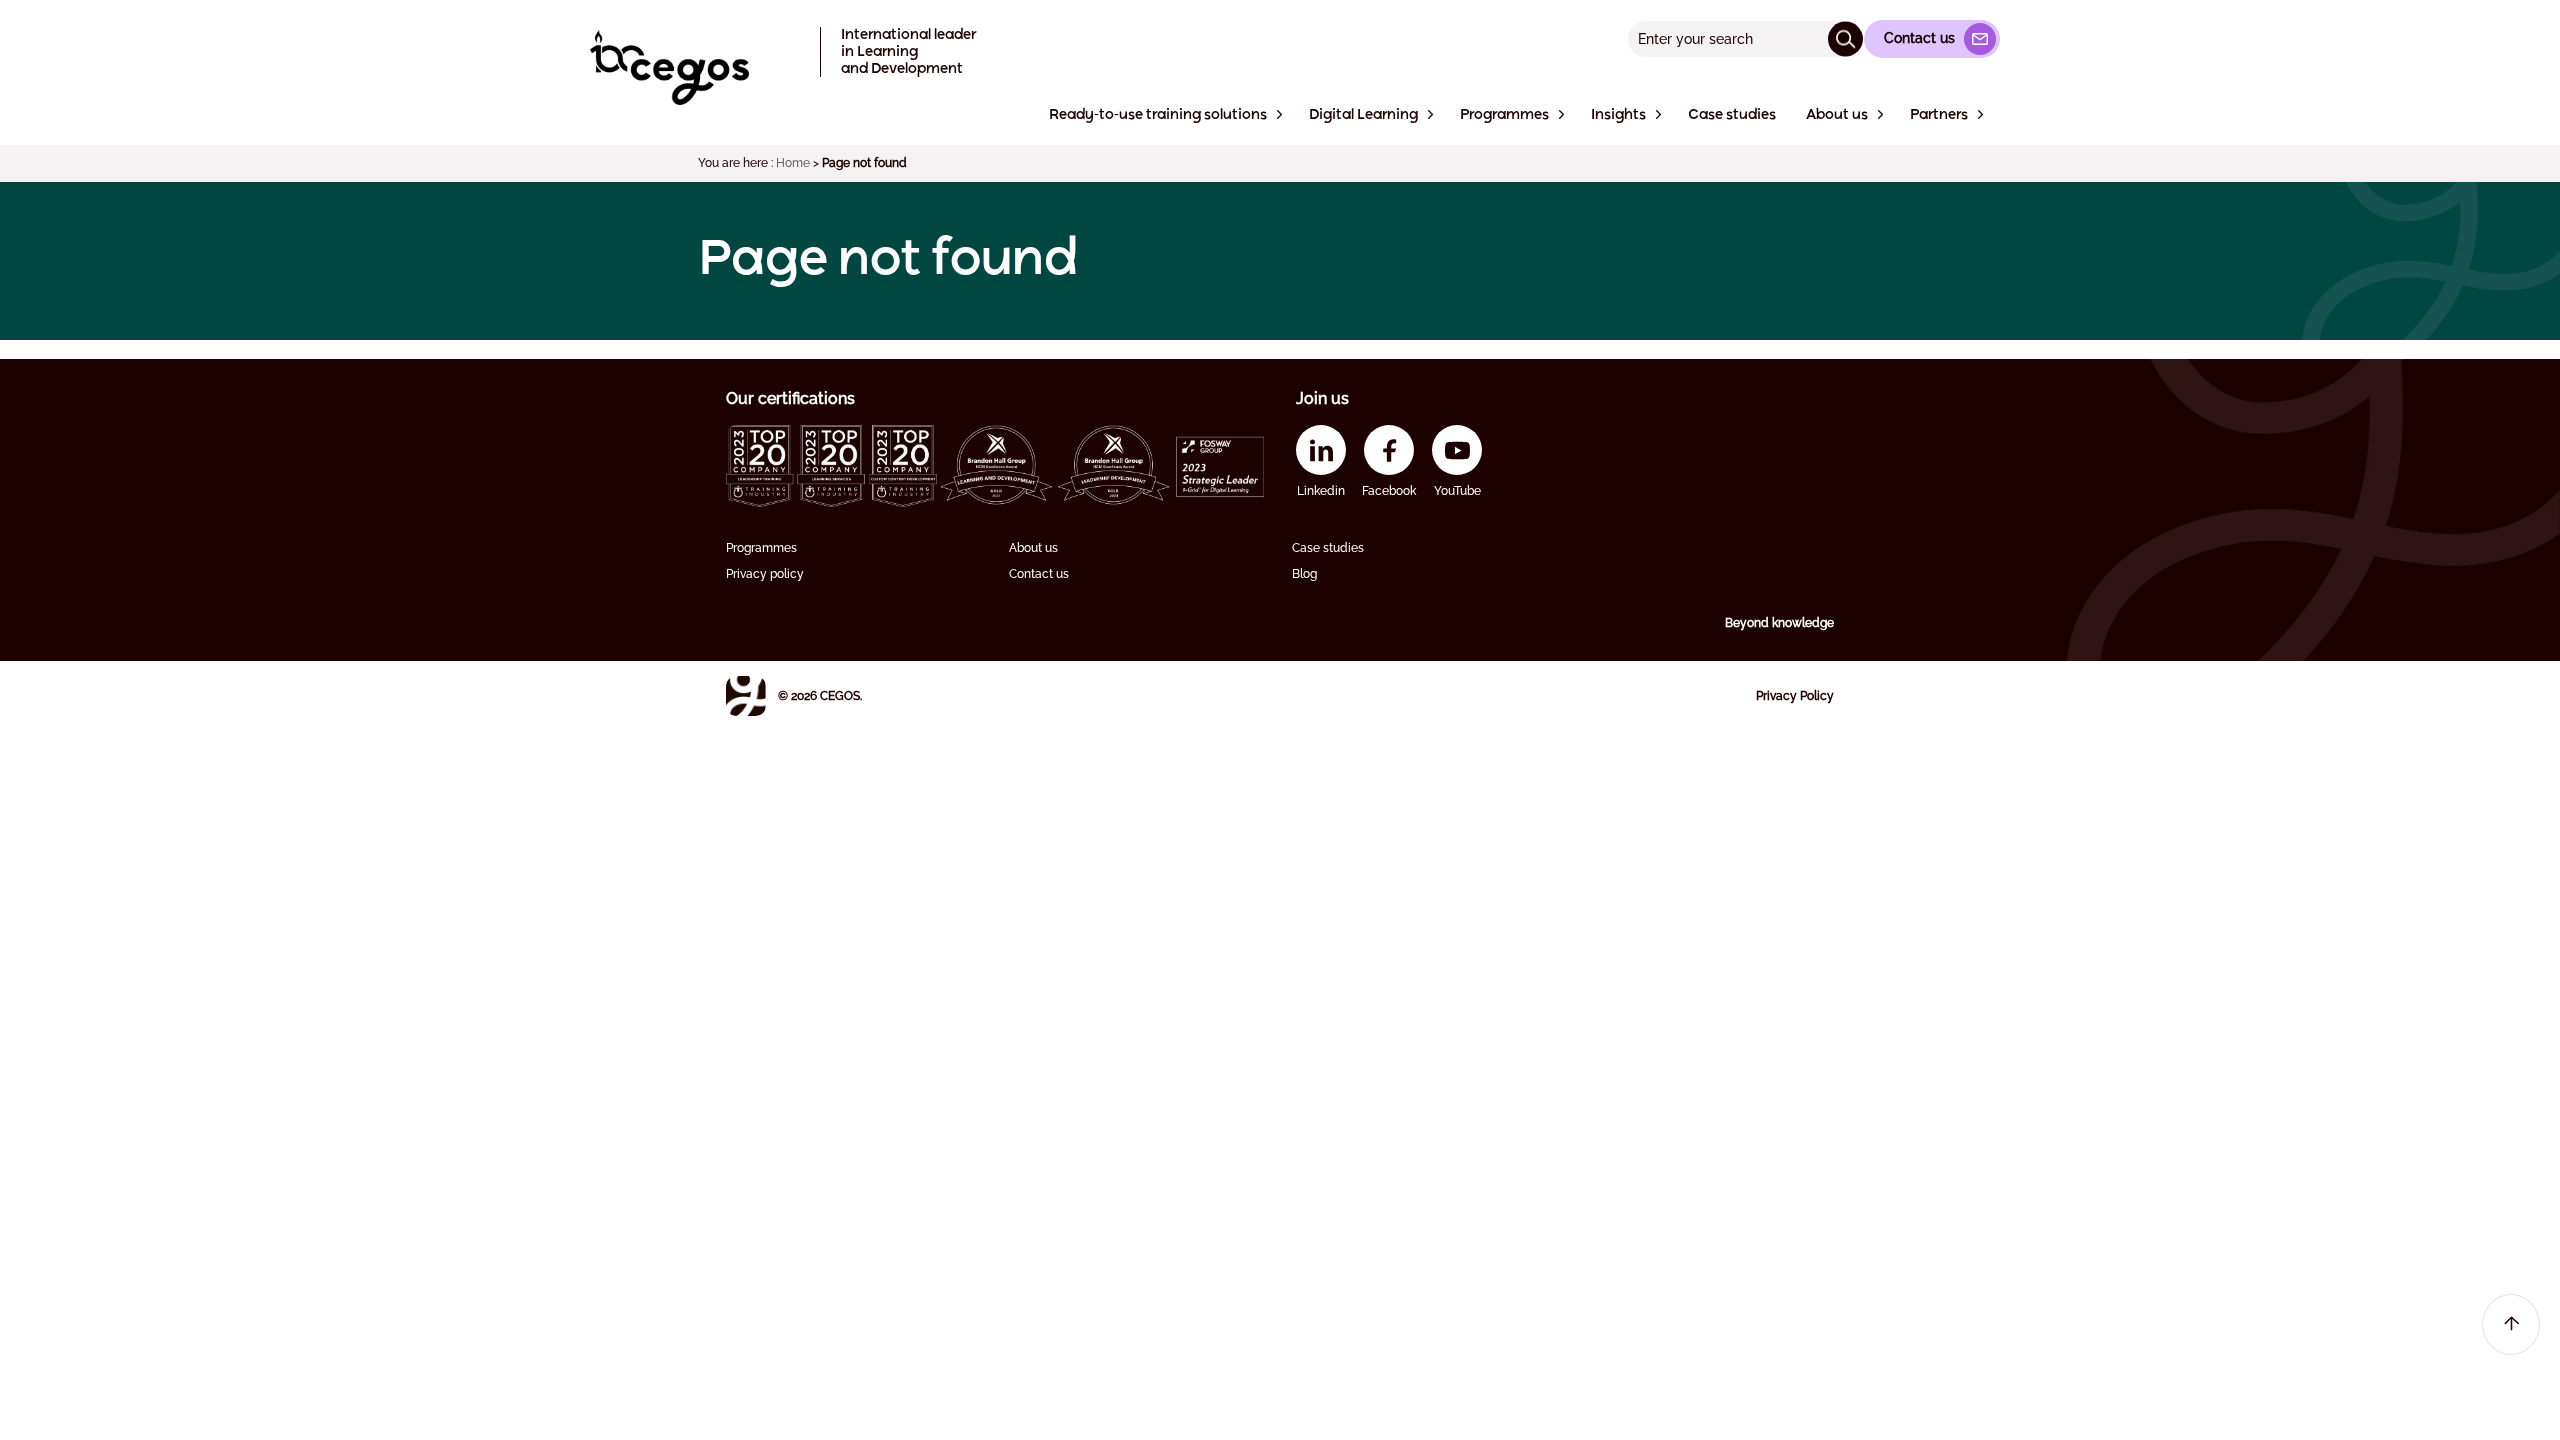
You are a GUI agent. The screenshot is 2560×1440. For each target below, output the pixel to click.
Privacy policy (765, 574)
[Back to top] (2511, 1324)
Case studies (1328, 548)
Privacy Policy (1795, 696)
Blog (1304, 574)
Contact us (1039, 574)
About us (1033, 548)
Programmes (761, 548)
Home (793, 163)
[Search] (1845, 38)
